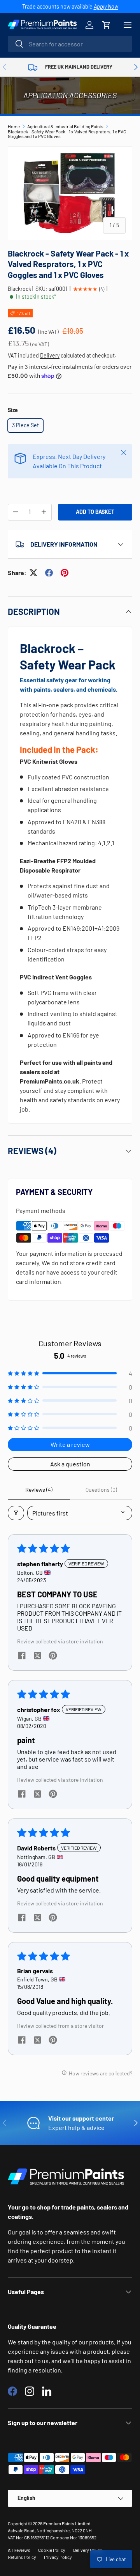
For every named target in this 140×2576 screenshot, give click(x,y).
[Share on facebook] (22, 1656)
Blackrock (19, 289)
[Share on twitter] (37, 1656)
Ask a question (70, 1464)
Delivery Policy (88, 2550)
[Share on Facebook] (49, 573)
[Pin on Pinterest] (65, 573)
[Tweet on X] (33, 573)
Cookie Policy (52, 2550)
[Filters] (16, 1513)
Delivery (50, 355)
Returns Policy (22, 2557)
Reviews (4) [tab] (39, 1490)
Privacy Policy (58, 2557)
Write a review (70, 1444)
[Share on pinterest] (53, 1656)
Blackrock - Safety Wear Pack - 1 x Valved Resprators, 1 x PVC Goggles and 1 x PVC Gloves (67, 134)
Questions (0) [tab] (101, 1490)
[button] (107, 25)
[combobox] (70, 44)
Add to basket (95, 512)
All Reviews (19, 2550)
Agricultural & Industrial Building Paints (65, 126)
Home (14, 126)
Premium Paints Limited (67, 2523)
